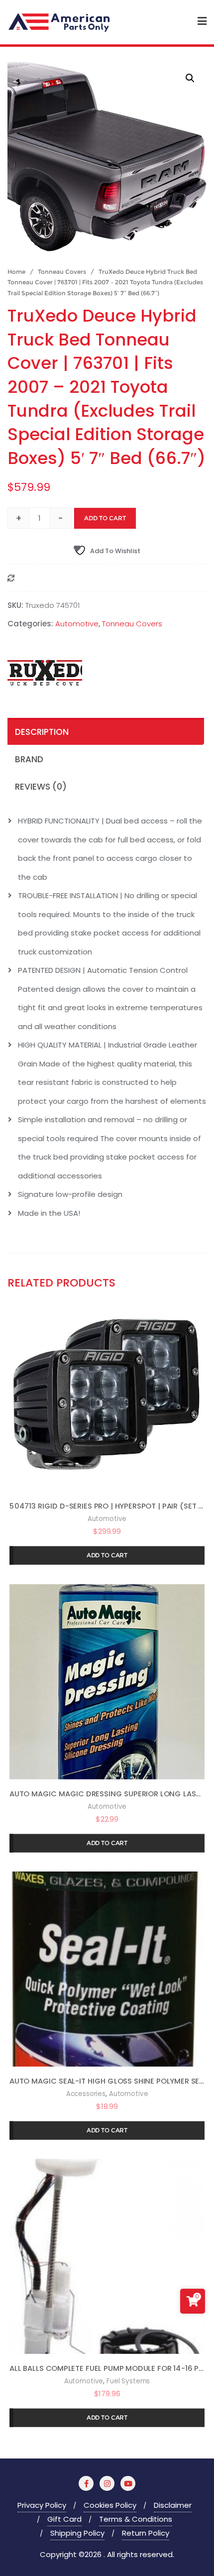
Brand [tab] (29, 759)
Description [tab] (42, 732)
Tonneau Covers (62, 272)
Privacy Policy (42, 2505)
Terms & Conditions (136, 2519)
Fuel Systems (128, 2381)
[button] (190, 78)
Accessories (86, 2094)
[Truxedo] (45, 673)
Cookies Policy (110, 2505)
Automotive (77, 624)
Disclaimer (173, 2505)
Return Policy (146, 2533)
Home (16, 272)
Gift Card (64, 2519)
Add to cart (105, 518)
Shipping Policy (77, 2533)
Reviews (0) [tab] (41, 787)
